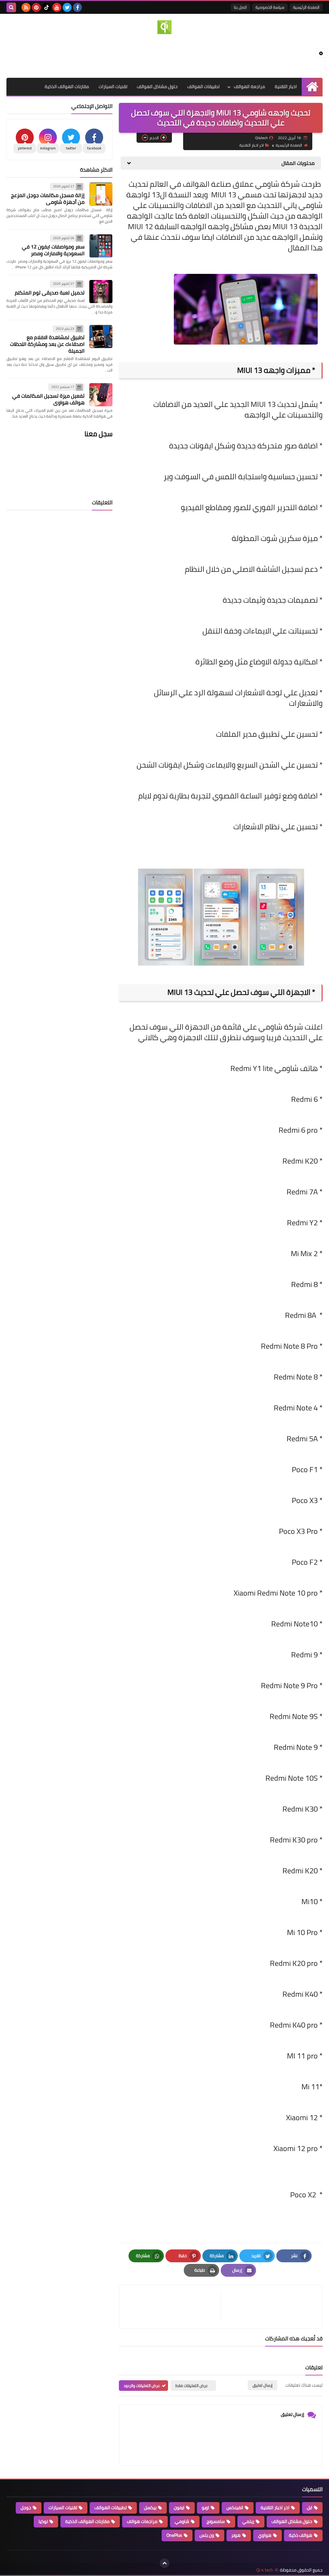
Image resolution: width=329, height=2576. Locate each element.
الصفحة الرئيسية (306, 7)
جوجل (26, 2508)
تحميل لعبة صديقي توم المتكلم (50, 293)
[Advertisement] (164, 55)
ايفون (179, 2508)
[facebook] (77, 7)
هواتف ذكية (301, 2535)
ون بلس (207, 2535)
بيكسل (150, 2508)
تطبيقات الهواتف (203, 86)
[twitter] (67, 7)
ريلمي (248, 2521)
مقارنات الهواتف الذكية (67, 86)
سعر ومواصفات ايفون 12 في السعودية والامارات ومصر (53, 250)
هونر (236, 2535)
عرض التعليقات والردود (142, 2386)
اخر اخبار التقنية (252, 145)
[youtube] (57, 7)
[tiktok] (47, 7)
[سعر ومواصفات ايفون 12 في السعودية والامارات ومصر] (101, 246)
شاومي (182, 2521)
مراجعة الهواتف (249, 86)
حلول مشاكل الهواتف (157, 86)
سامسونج (216, 2521)
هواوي (265, 2535)
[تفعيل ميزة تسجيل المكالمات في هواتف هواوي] (101, 395)
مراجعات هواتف (142, 2521)
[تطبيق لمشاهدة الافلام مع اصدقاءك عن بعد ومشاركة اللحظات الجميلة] (101, 337)
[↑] (164, 2563)
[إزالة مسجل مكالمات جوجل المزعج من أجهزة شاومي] (101, 194)
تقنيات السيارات (113, 86)
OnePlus (174, 2535)
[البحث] (11, 7)
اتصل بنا (240, 7)
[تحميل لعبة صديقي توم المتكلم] (101, 292)
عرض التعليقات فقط (192, 2386)
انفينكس (235, 2508)
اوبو (205, 2508)
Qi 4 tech (265, 2570)
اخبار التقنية (286, 86)
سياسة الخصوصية (270, 7)
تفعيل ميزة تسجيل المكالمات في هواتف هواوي (48, 399)
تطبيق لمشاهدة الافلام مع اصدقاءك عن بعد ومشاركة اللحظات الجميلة (47, 344)
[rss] (26, 7)
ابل (310, 2508)
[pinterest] (36, 7)
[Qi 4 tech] (164, 27)
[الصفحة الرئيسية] (312, 87)
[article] (173, 2307)
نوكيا (43, 2521)
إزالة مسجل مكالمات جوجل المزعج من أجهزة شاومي (48, 198)
